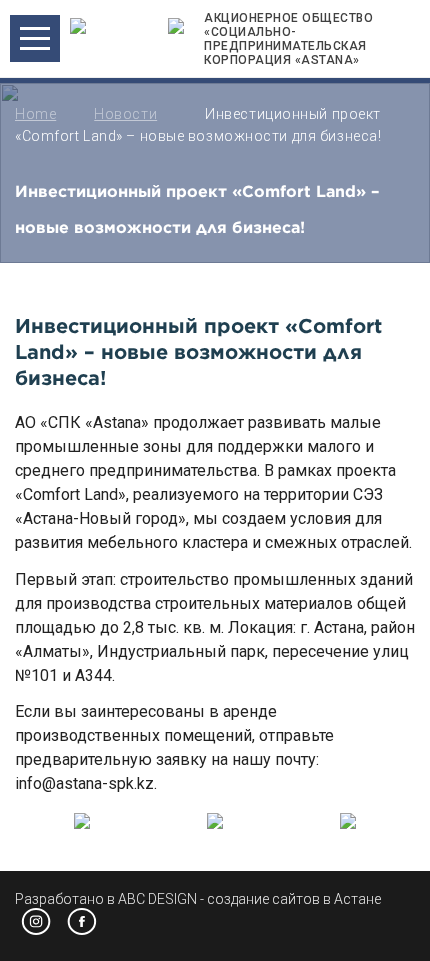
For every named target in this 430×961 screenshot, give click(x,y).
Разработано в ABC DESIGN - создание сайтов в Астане (198, 899)
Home (35, 114)
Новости (125, 114)
